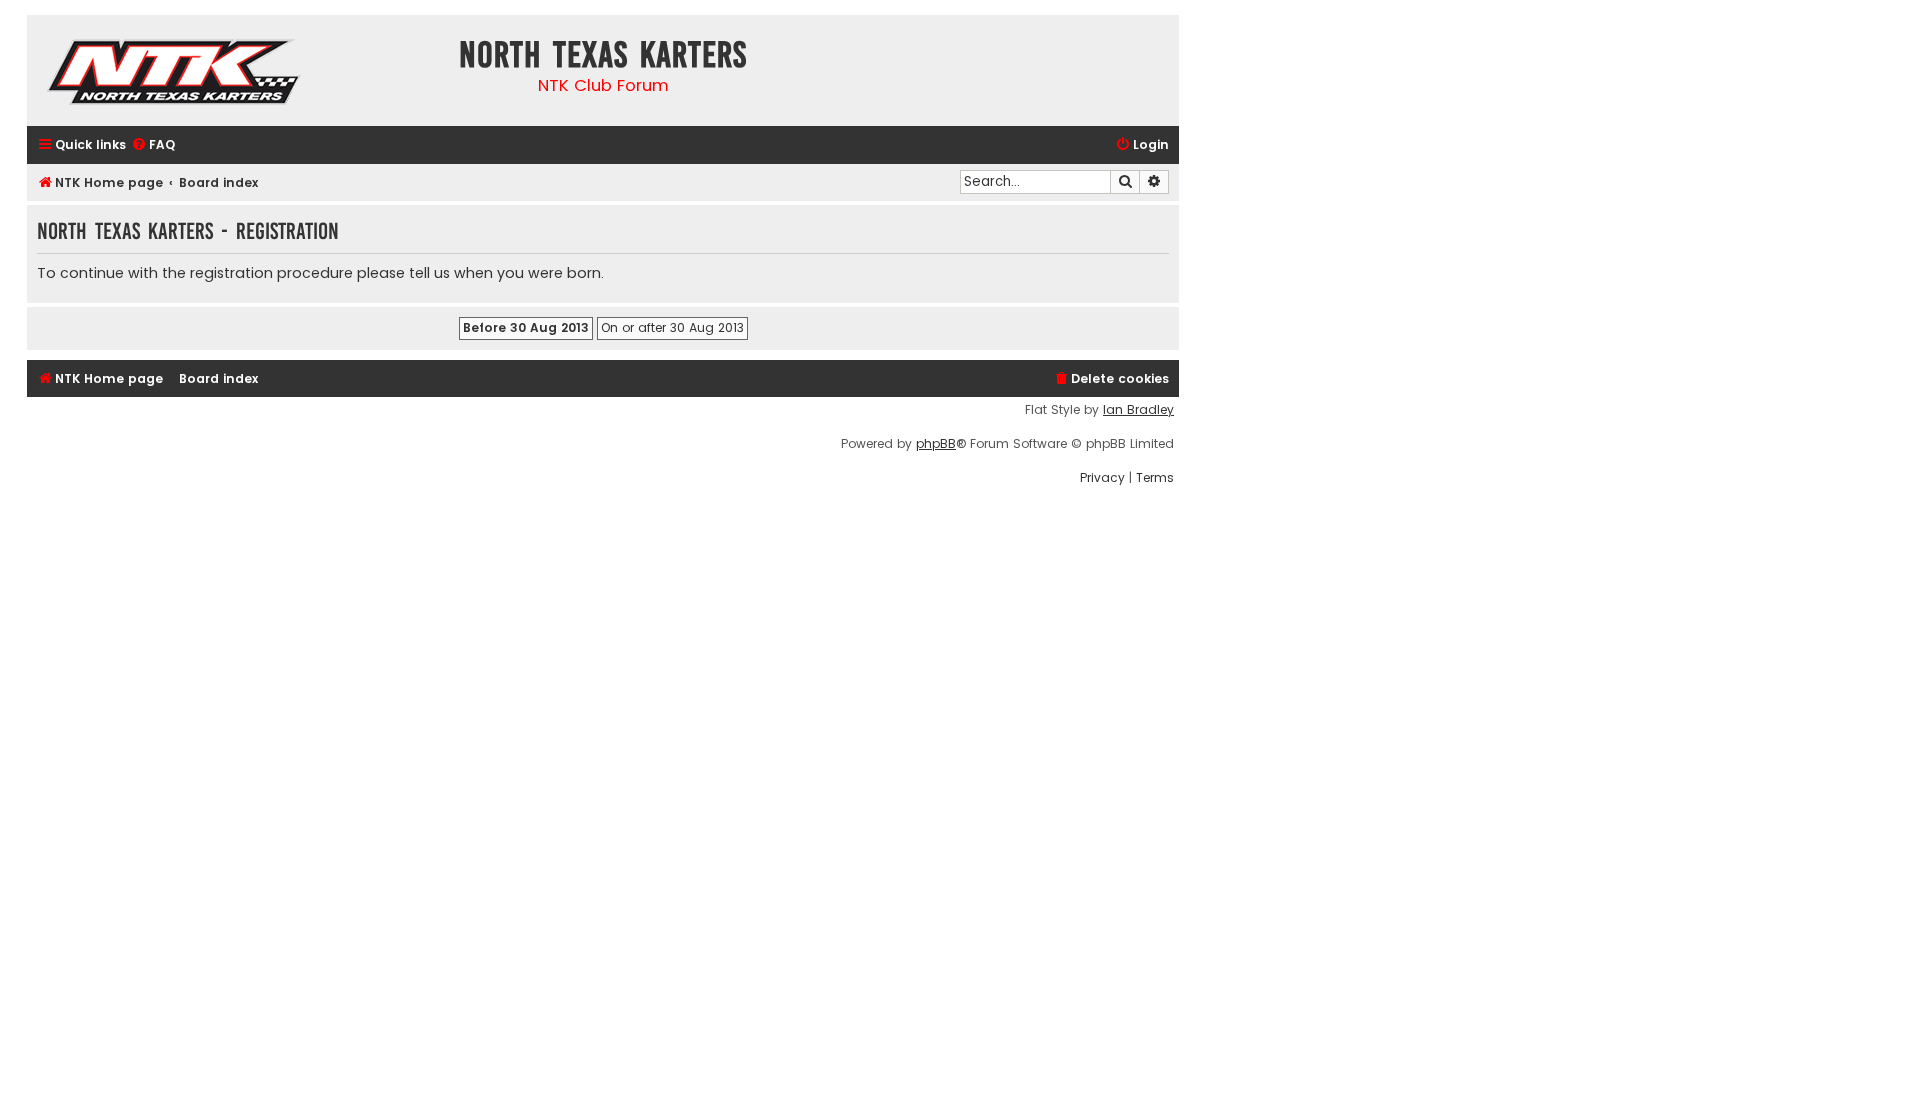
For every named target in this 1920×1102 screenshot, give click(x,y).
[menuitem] (153, 145)
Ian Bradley (1138, 410)
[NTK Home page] (175, 75)
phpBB (936, 444)
